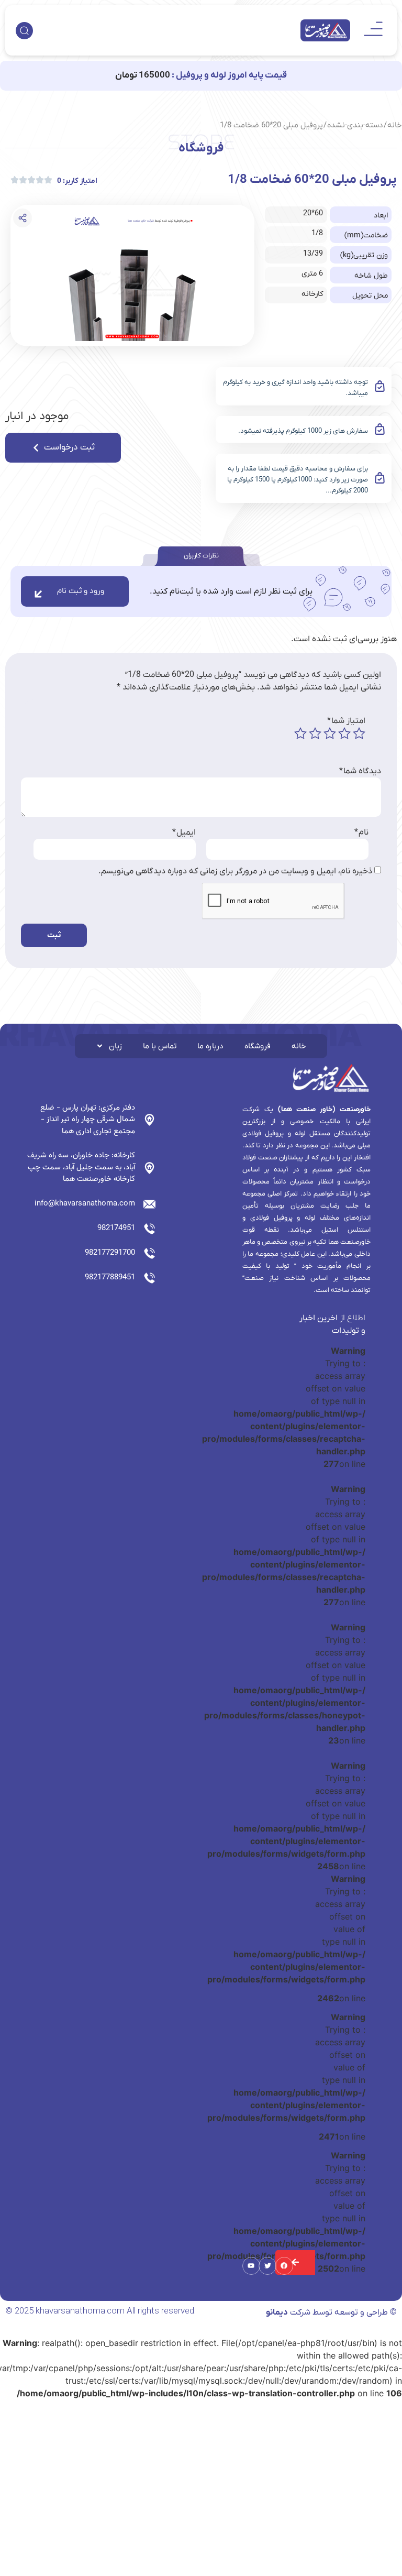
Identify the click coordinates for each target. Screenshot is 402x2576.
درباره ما (210, 1046)
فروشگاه (258, 1046)
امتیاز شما (346, 721)
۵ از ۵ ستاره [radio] (300, 733)
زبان (115, 1046)
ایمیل (184, 832)
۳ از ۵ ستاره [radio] (330, 733)
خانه (395, 125)
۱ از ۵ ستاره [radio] (359, 733)
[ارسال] (295, 2262)
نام (361, 832)
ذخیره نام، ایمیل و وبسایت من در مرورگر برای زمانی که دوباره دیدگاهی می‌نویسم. (235, 871)
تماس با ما (160, 1046)
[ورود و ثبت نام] (38, 594)
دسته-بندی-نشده (355, 125)
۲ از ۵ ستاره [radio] (344, 733)
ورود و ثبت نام (81, 591)
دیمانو (277, 2312)
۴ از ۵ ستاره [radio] (315, 733)
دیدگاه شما (360, 771)
